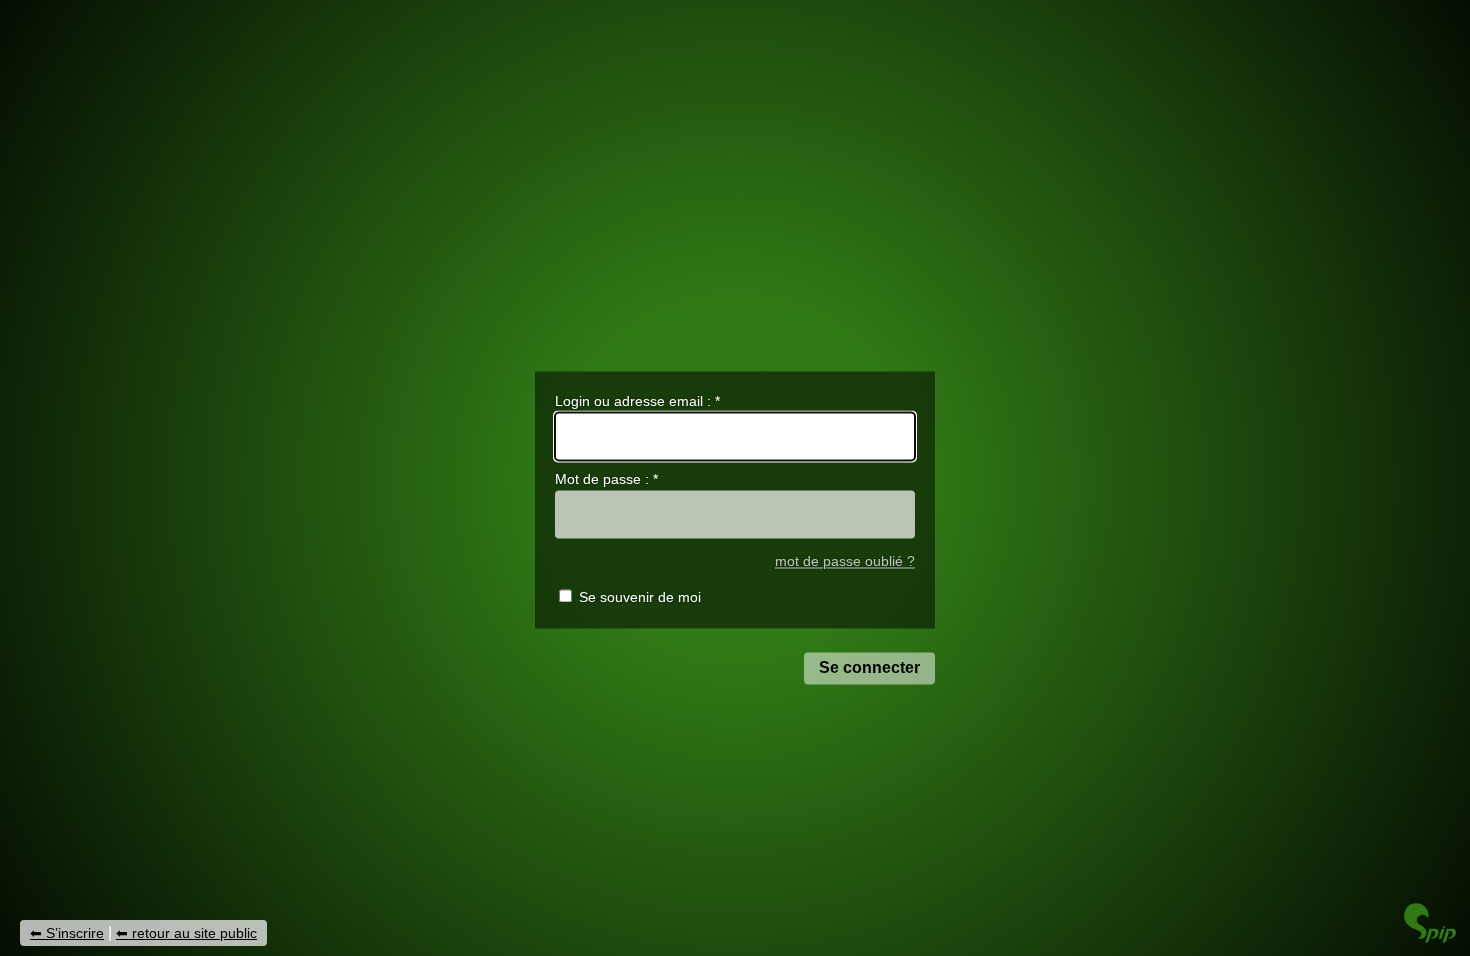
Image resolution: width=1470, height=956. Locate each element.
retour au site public (194, 933)
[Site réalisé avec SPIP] (1430, 937)
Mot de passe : (606, 480)
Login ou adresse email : (637, 401)
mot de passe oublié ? (845, 561)
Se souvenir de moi (640, 598)
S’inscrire (75, 933)
